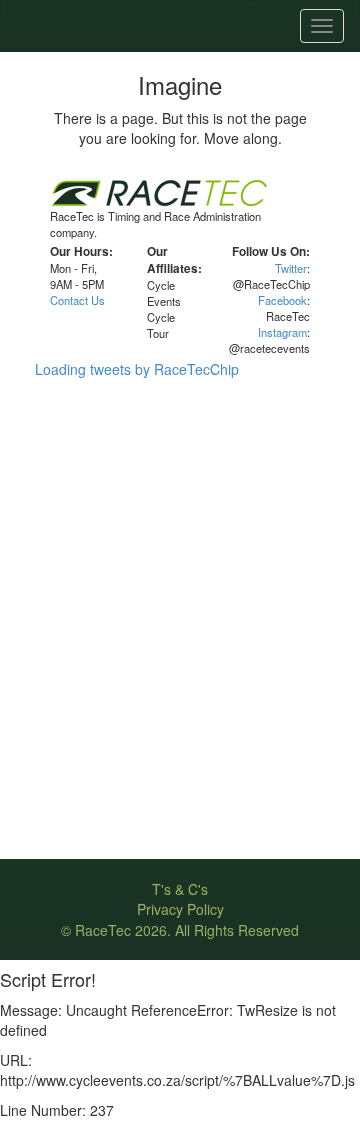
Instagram (282, 332)
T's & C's (180, 889)
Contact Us (77, 300)
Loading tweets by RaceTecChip (137, 369)
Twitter (291, 268)
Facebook (282, 300)
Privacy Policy (180, 909)
